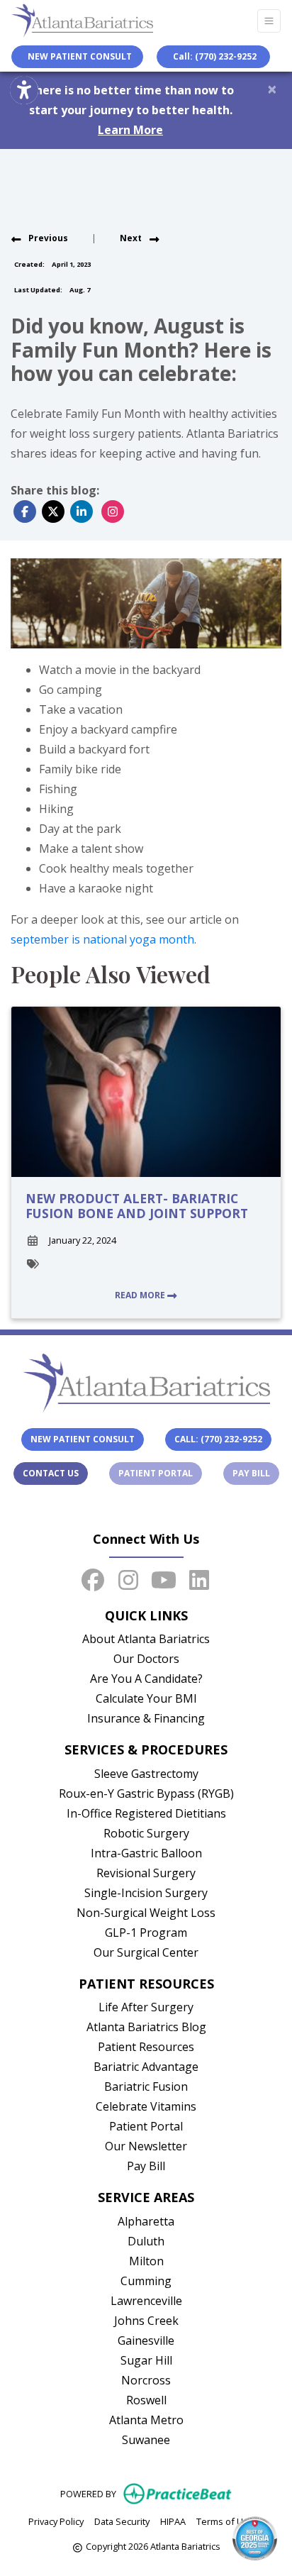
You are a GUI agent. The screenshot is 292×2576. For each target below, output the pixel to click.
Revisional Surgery (146, 1873)
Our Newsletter (146, 2146)
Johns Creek (146, 2321)
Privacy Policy (56, 2521)
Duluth (146, 2241)
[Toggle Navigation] (269, 21)
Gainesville (146, 2340)
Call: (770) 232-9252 (215, 56)
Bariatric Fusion (146, 2086)
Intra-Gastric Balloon (146, 1853)
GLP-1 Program (146, 1933)
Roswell (146, 2400)
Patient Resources (146, 2047)
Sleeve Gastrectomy (146, 1774)
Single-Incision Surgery (146, 1893)
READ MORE (141, 1295)
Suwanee (146, 2440)
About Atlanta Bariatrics (146, 1639)
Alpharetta (146, 2221)
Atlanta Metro (146, 2420)
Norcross (146, 2380)
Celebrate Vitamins (146, 2106)
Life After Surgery (146, 2007)
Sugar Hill (146, 2360)
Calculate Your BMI (146, 1698)
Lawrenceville (146, 2301)
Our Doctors (146, 1659)
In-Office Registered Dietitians (146, 1813)
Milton (146, 2261)
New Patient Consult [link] (78, 56)
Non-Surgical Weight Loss (146, 1913)
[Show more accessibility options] (24, 90)
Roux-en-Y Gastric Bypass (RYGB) (146, 1793)
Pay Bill (256, 1473)
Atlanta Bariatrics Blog (146, 2027)
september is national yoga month (102, 939)
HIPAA (173, 2521)
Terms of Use (225, 2521)
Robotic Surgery (146, 1833)
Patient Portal (160, 1473)
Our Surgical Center (146, 1952)
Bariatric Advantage (146, 2067)
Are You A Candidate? (146, 1679)
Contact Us (51, 1473)
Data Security (122, 2521)
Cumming (146, 2281)
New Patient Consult (83, 1439)
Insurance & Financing (146, 1718)
